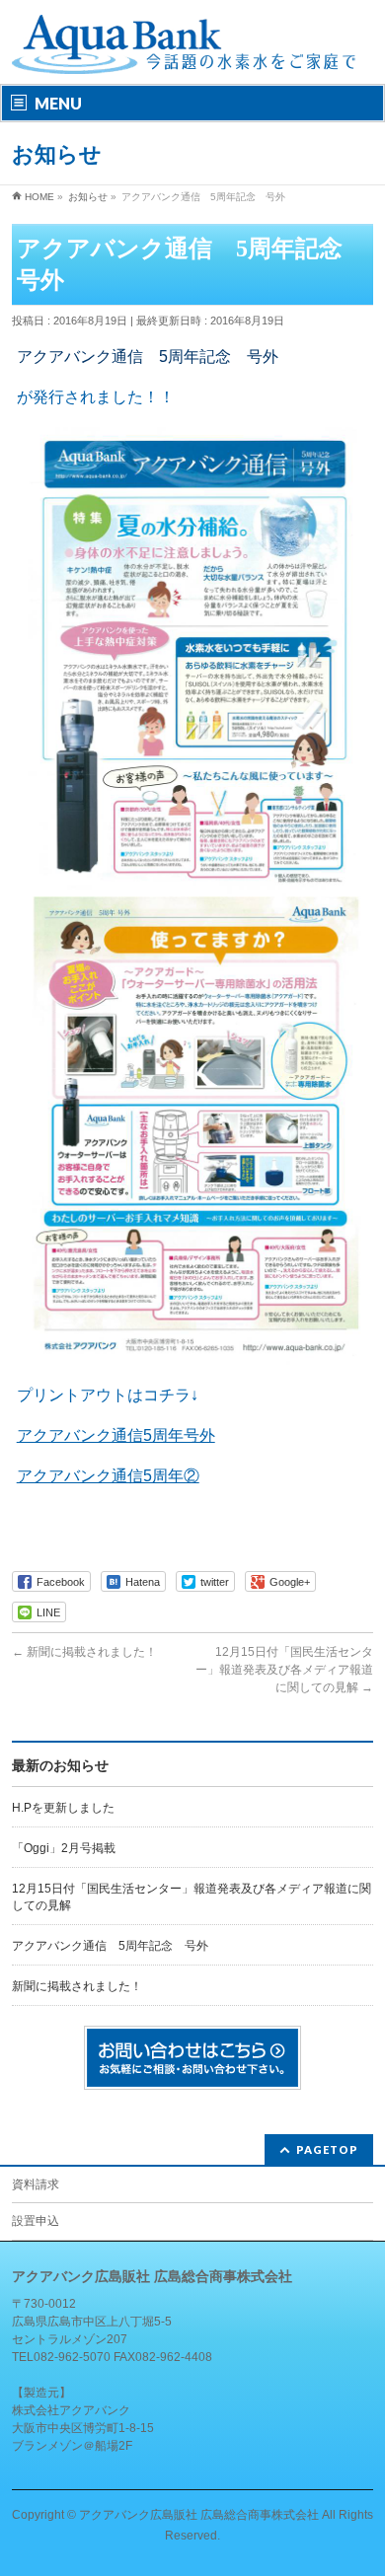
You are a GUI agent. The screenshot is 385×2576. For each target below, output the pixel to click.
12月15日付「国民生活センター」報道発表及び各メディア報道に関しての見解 (284, 1670)
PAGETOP (327, 2149)
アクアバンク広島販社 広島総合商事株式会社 (199, 2515)
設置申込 (36, 2221)
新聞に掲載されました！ (84, 1652)
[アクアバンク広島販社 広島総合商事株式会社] (185, 51)
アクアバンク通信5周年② (108, 1476)
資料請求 (36, 2184)
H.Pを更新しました (63, 1808)
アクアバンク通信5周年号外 (116, 1435)
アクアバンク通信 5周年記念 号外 (110, 1946)
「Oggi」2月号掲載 (64, 1848)
